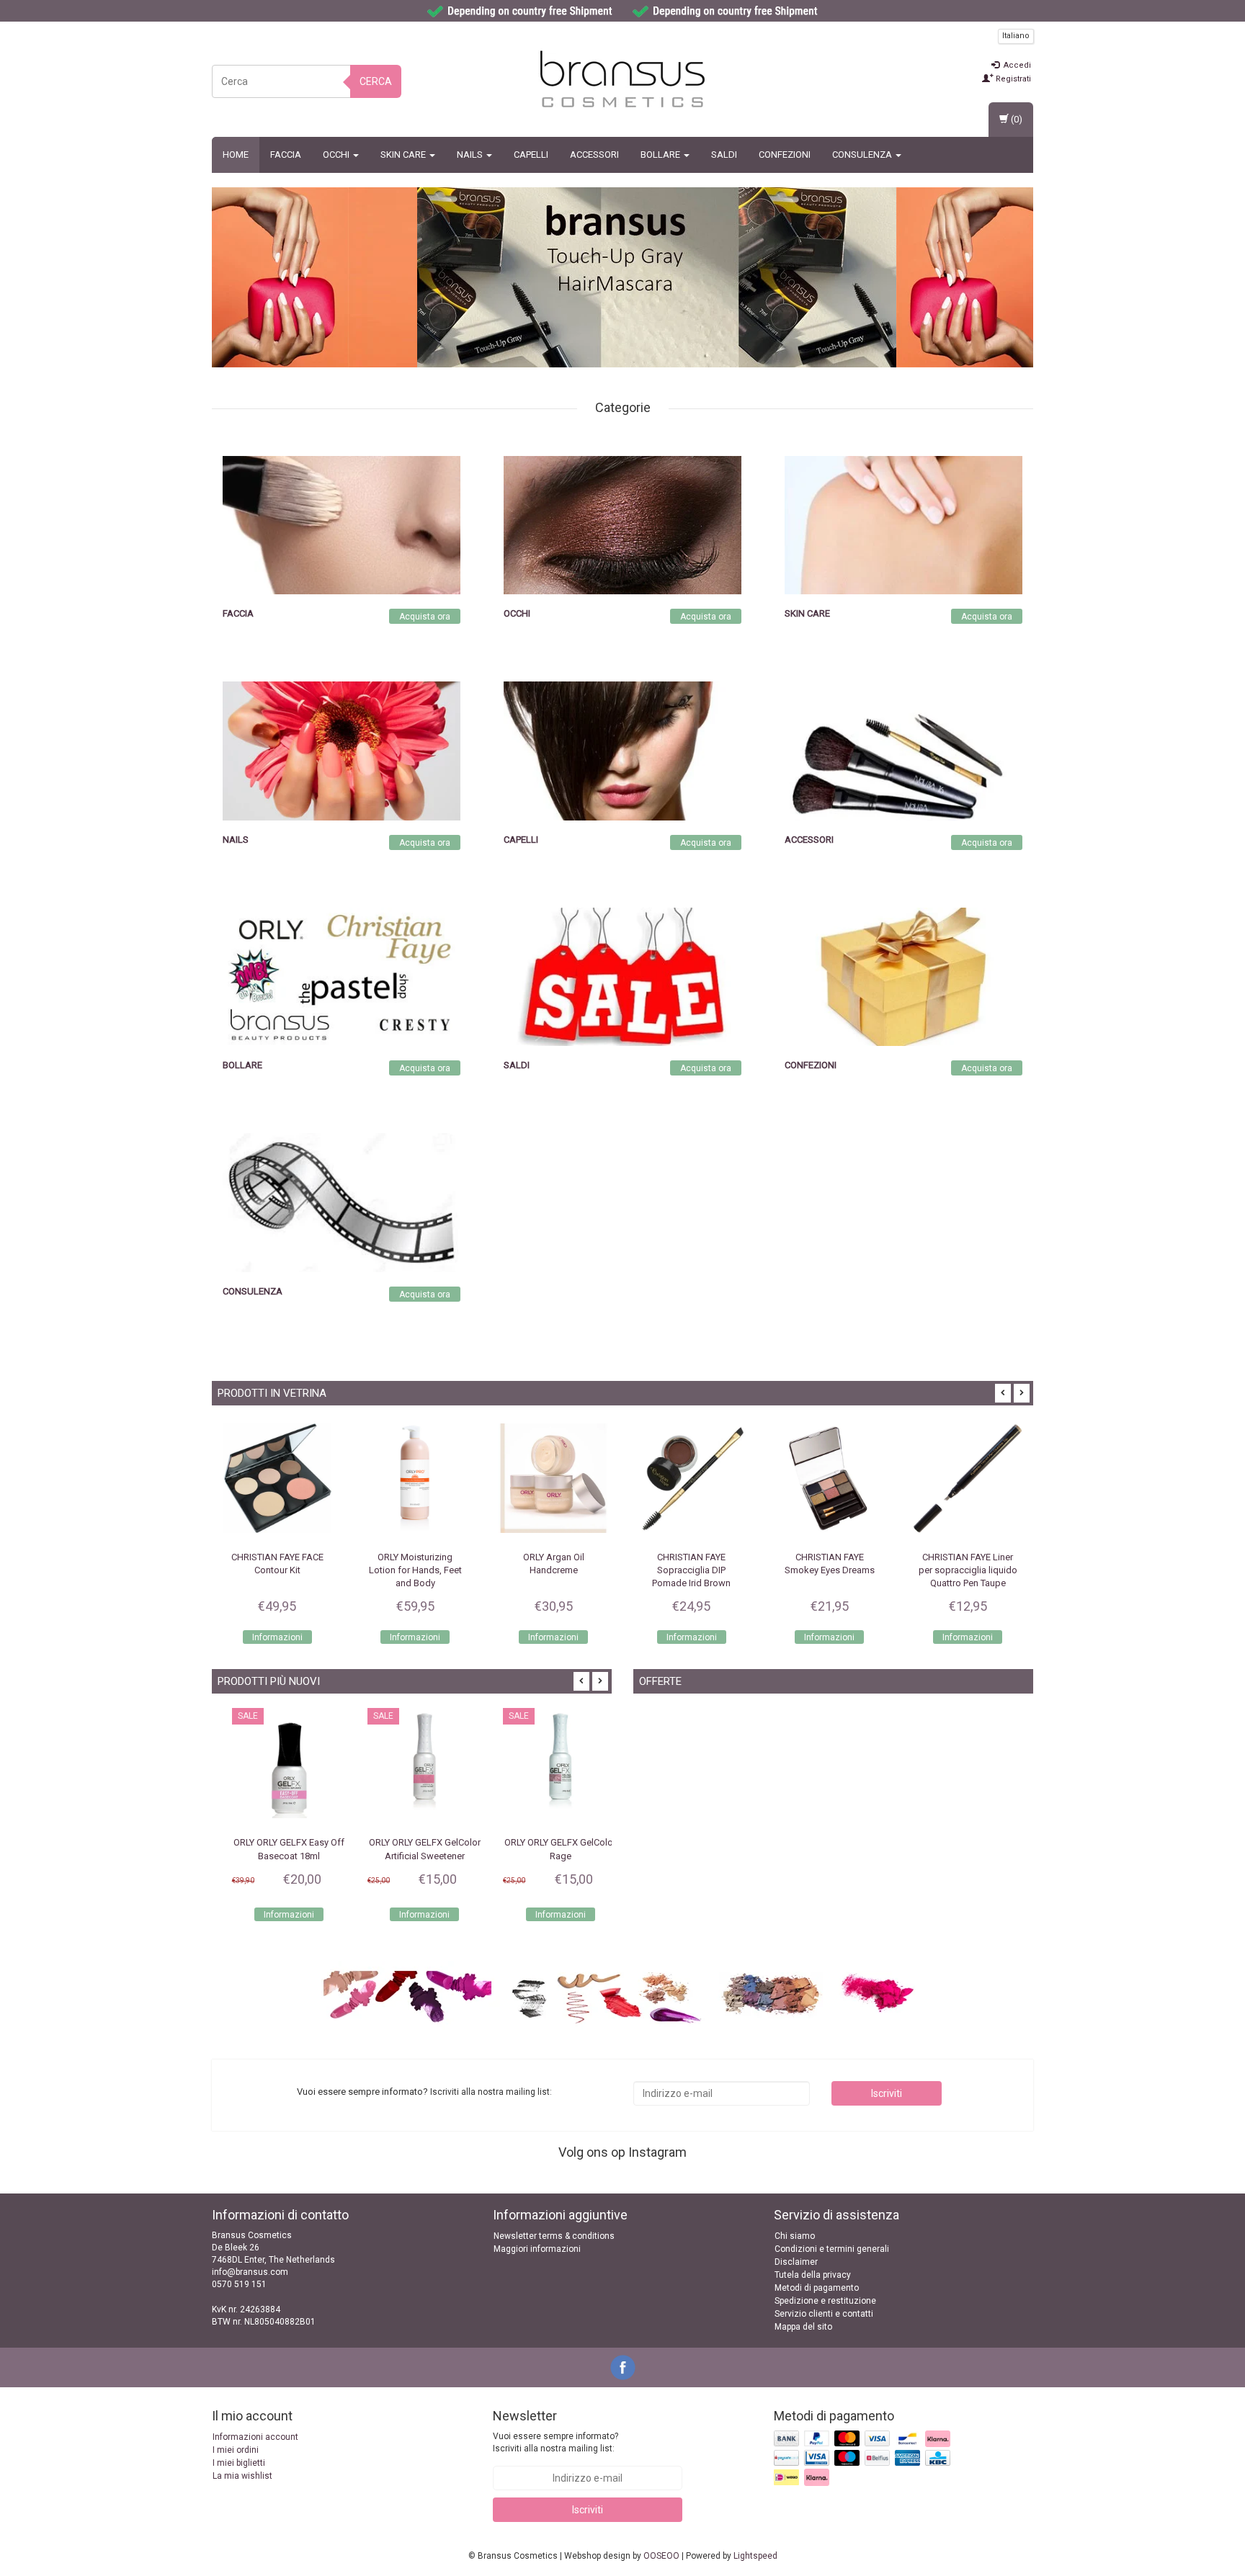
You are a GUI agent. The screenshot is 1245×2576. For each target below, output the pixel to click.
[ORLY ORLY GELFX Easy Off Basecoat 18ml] (276, 1765)
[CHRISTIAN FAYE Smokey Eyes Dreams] (830, 1478)
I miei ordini (236, 2450)
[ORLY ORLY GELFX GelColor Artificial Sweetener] (411, 1765)
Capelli (531, 155)
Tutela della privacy (813, 2275)
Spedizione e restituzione (825, 2301)
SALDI (724, 155)
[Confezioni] (903, 976)
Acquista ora (425, 617)
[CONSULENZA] (342, 1202)
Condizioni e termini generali (832, 2249)
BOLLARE (661, 155)
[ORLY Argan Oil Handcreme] (553, 1478)
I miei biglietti (239, 2463)
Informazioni (277, 1637)
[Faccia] (342, 524)
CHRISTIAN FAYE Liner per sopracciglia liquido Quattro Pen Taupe (968, 1570)
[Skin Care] (903, 524)
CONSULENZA (863, 155)
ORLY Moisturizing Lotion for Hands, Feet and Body (415, 1570)
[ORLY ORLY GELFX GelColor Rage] (548, 1765)
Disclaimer (796, 2262)
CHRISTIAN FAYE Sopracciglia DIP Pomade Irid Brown (691, 1570)
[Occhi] (622, 524)
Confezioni (785, 155)
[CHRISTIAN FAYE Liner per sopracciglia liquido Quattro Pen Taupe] (968, 1478)
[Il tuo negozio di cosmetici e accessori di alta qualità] (622, 79)
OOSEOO (661, 2556)
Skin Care (404, 155)
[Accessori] (903, 751)
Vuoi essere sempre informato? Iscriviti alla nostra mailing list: (555, 2442)
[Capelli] (622, 751)
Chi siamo (795, 2236)
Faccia (286, 155)
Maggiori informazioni (537, 2249)
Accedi (1016, 65)
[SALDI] (622, 976)
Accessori (594, 155)
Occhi (337, 155)
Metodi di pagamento (817, 2288)
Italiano (1016, 36)
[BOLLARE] (342, 976)
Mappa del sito (803, 2327)
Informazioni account (255, 2437)
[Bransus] (657, 277)
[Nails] (342, 751)
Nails (471, 155)
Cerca (376, 81)
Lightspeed (755, 2556)
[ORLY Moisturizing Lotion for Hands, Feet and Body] (416, 1478)
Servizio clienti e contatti (824, 2314)
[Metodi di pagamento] (864, 2459)
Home (236, 155)
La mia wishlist (242, 2476)
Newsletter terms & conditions (554, 2236)
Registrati (1012, 79)
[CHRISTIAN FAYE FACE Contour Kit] (277, 1478)
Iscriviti (887, 2093)
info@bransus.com (250, 2272)
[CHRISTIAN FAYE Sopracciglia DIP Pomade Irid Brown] (692, 1478)
